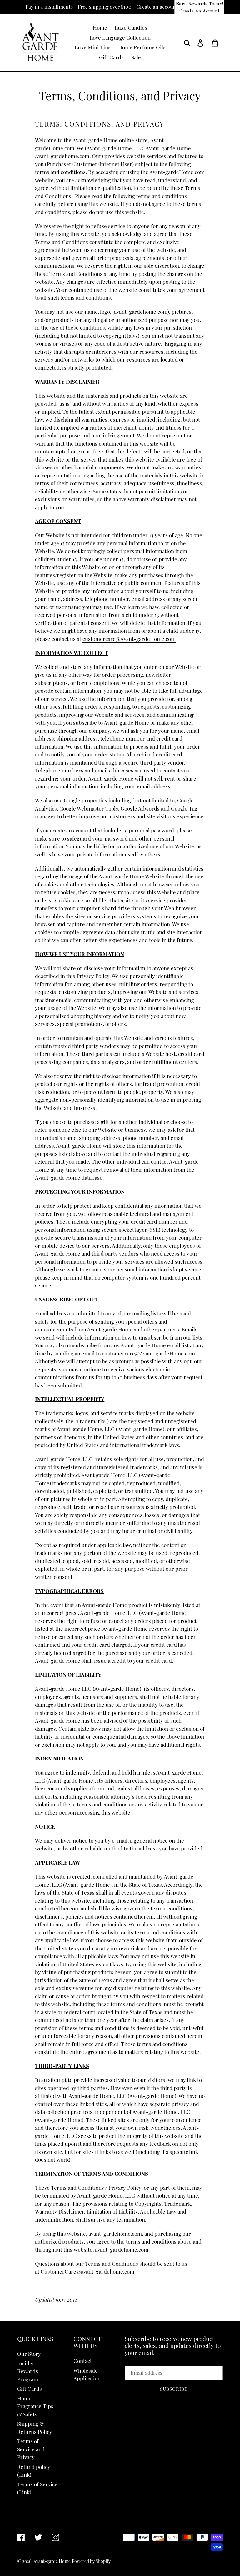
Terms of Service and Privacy (31, 2449)
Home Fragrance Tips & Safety (35, 2406)
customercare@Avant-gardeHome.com (129, 639)
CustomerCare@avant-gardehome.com (87, 2271)
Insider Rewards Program (28, 2371)
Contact (83, 2361)
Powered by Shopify (91, 2561)
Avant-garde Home (52, 2561)
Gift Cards (30, 2389)
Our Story (29, 2354)
